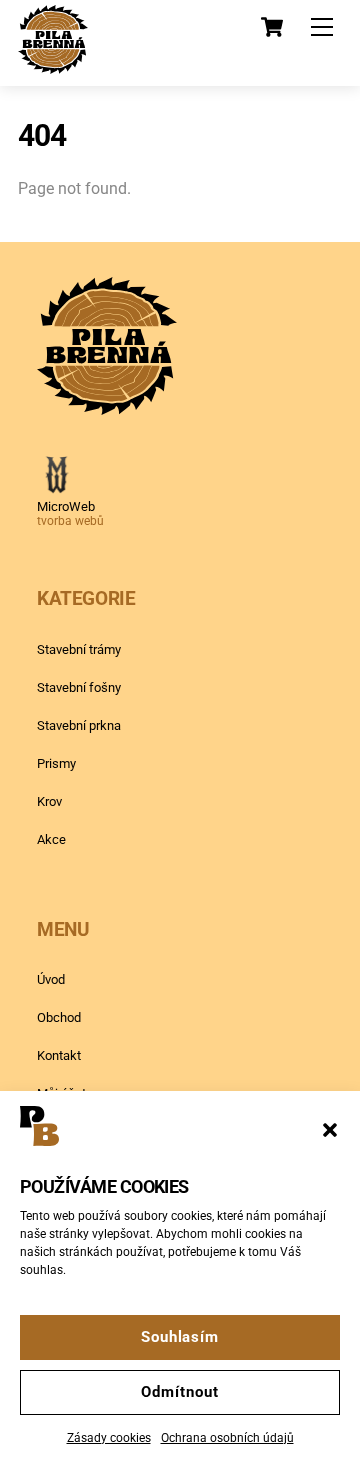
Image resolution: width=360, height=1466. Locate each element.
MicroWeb (66, 506)
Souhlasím (180, 1337)
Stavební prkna (79, 725)
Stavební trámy (79, 649)
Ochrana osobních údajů (227, 1438)
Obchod (59, 1017)
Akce (51, 839)
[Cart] (272, 27)
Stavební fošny (79, 687)
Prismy (56, 763)
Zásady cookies (109, 1438)
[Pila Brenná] (53, 66)
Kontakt (59, 1055)
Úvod (51, 979)
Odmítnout (179, 1392)
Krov (49, 801)
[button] (330, 1130)
